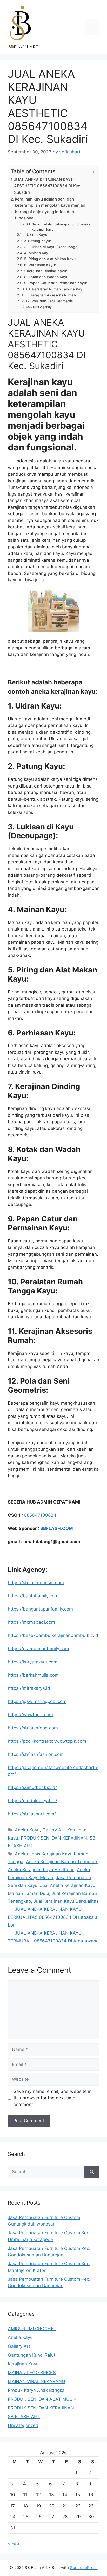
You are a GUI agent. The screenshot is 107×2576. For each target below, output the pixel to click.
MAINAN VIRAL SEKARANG (36, 2381)
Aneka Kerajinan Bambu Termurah (62, 1862)
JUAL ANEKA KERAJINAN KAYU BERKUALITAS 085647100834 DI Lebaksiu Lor (52, 1917)
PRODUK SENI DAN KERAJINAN (54, 1838)
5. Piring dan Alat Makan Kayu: (50, 259)
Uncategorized (23, 2425)
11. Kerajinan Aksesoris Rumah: (51, 295)
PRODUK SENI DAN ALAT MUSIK (42, 2399)
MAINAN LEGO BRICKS (32, 2373)
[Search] (92, 2172)
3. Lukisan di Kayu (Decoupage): (52, 247)
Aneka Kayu (27, 1830)
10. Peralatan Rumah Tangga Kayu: (56, 289)
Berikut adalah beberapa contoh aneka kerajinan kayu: (61, 227)
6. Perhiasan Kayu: (40, 265)
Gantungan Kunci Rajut (32, 2355)
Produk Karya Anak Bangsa (36, 2390)
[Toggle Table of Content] (88, 172)
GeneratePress (84, 2568)
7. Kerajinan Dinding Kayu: (45, 271)
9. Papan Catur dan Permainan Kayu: (56, 283)
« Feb (14, 2543)
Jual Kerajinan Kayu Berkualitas (66, 1901)
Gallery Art (53, 1830)
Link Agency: (43, 307)
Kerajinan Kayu (23, 2364)
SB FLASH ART (24, 2417)
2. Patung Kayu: (37, 241)
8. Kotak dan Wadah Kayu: (47, 277)
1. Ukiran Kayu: (36, 235)
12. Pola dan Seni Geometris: (50, 301)
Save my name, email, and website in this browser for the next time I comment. (53, 2098)
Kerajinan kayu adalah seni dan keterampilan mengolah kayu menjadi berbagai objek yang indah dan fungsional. (51, 209)
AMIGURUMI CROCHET (32, 2329)
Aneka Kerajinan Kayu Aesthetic (41, 1870)
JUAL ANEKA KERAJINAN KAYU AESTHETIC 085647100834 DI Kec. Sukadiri (48, 186)
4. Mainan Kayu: (38, 253)
